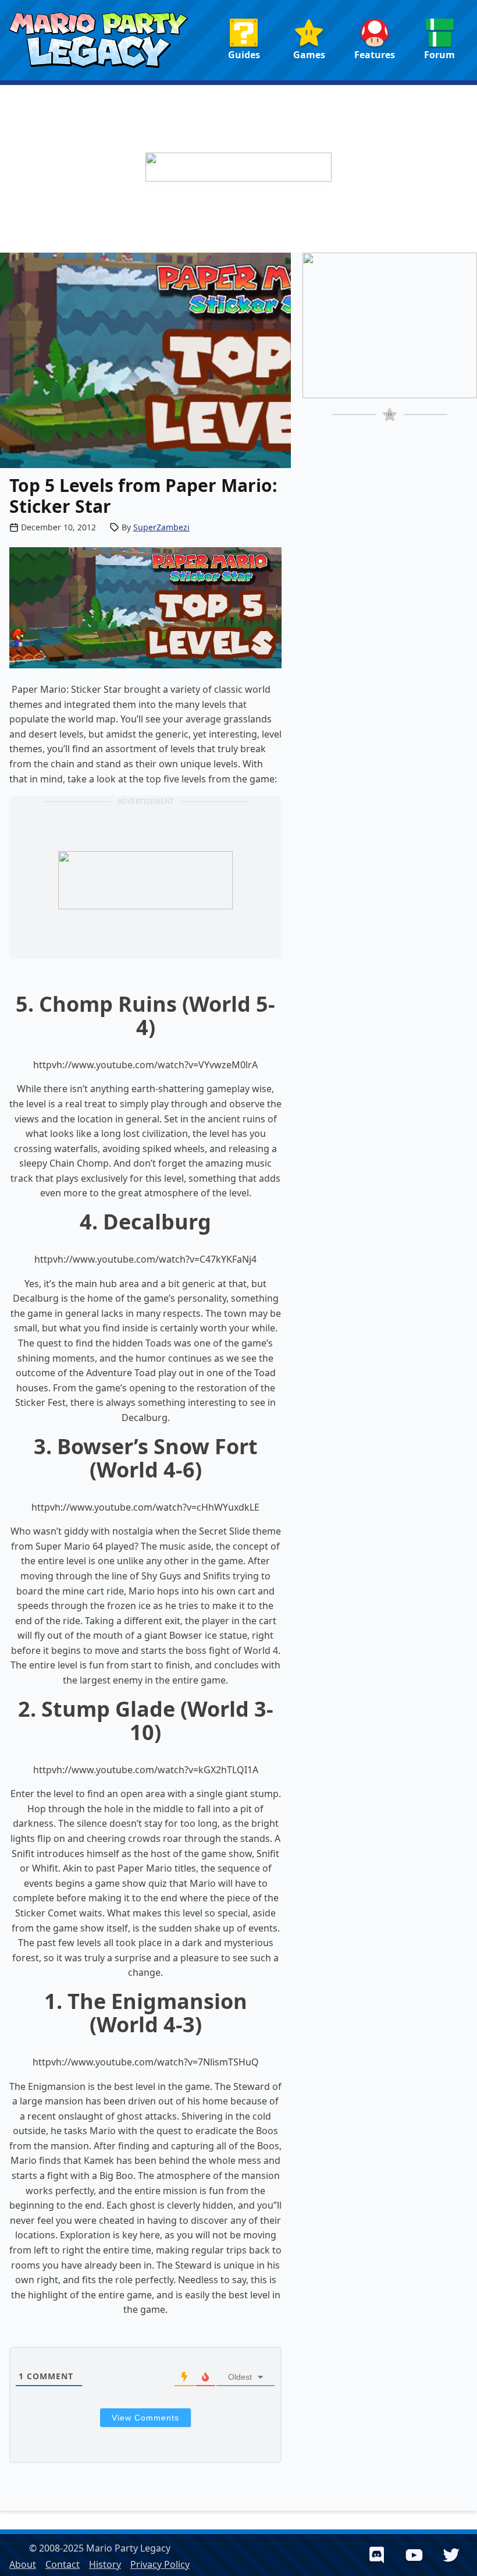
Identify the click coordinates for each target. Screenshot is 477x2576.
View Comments (145, 2418)
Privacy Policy (160, 2564)
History (105, 2564)
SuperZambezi (161, 527)
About (23, 2564)
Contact (63, 2564)
